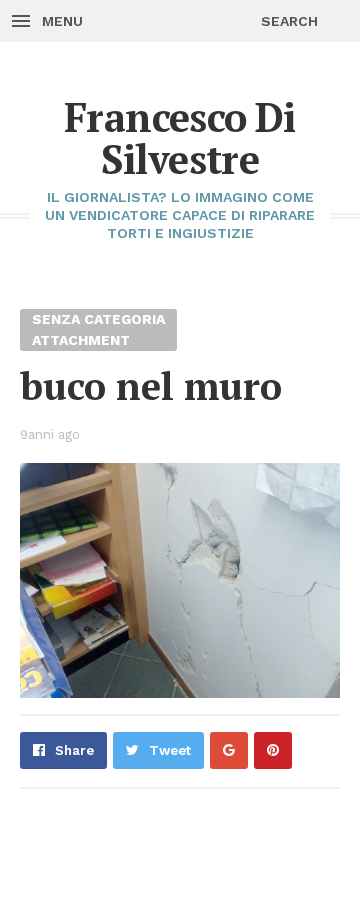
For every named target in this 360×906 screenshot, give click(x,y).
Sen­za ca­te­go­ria (98, 319)
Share (74, 750)
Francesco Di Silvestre (180, 137)
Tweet (170, 750)
